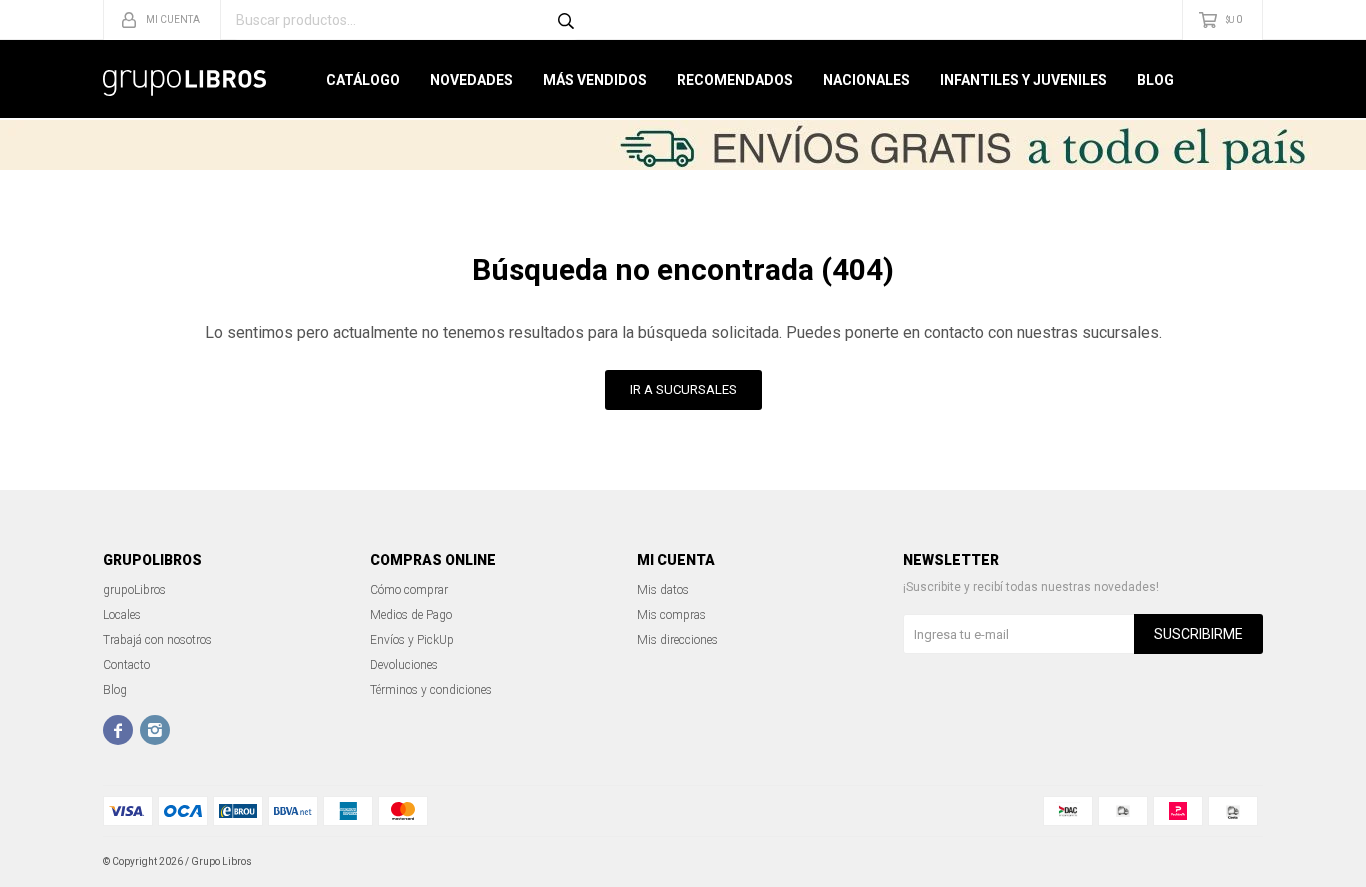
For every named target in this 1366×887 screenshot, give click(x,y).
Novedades (471, 80)
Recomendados (735, 80)
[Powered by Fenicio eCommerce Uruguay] (1233, 862)
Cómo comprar (409, 590)
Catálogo (363, 80)
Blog (1155, 80)
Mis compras (671, 615)
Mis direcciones (677, 640)
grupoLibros (134, 590)
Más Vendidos (595, 80)
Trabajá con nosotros (157, 640)
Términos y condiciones (431, 690)
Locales (122, 615)
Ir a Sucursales (683, 389)
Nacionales (866, 80)
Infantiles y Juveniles (1023, 80)
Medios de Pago (411, 615)
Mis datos (663, 590)
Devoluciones (404, 665)
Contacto (126, 665)
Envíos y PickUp (412, 640)
